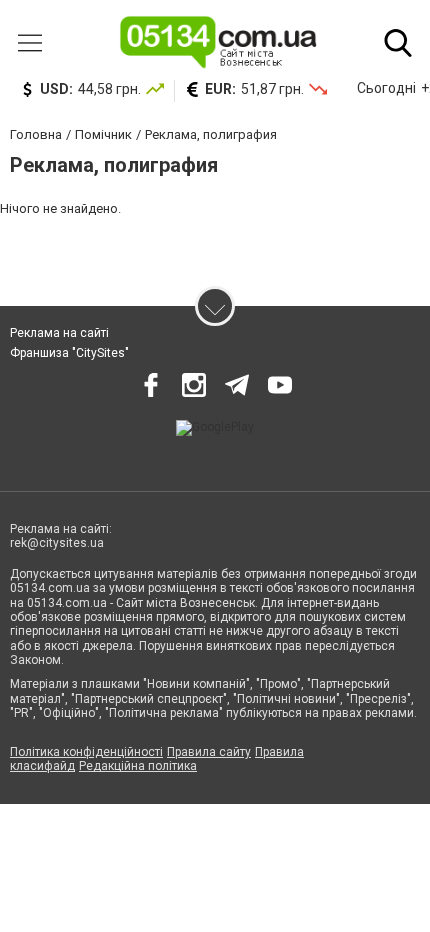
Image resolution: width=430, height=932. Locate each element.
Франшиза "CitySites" (69, 353)
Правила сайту (209, 752)
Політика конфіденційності (86, 752)
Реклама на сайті (59, 333)
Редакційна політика (138, 766)
